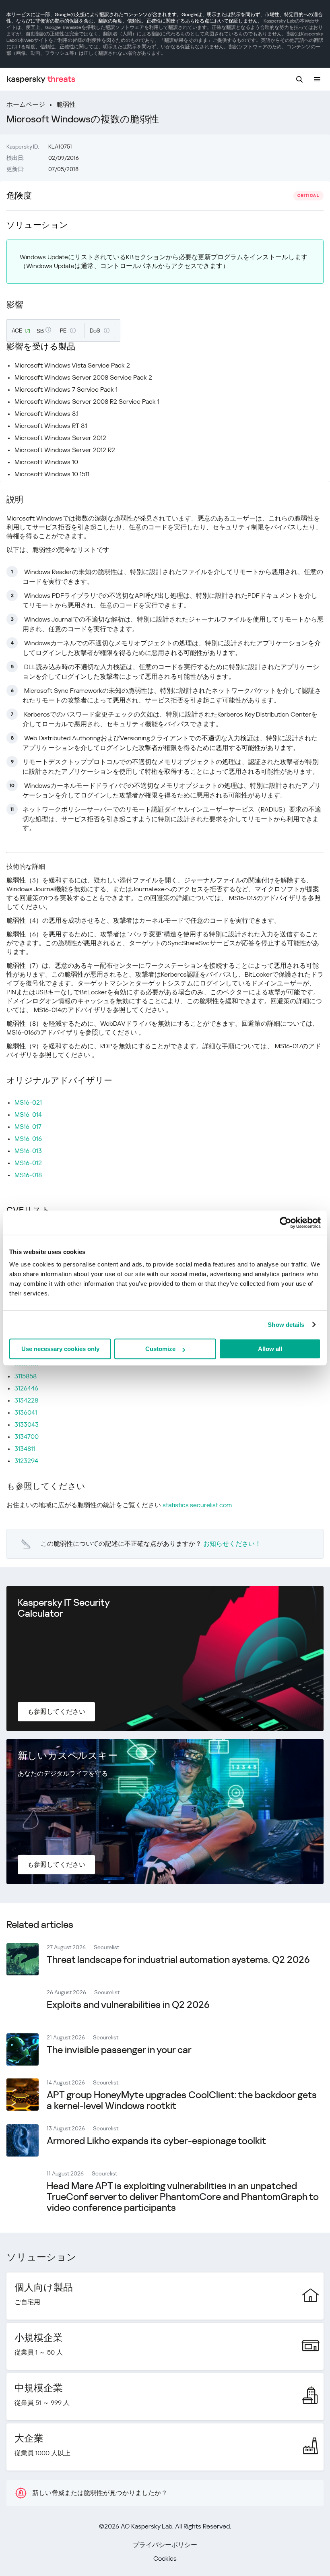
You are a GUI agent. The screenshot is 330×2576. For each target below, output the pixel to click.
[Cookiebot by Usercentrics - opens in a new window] (286, 1223)
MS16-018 (28, 1175)
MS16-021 (28, 1102)
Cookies (165, 2558)
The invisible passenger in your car (119, 2050)
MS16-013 (28, 1151)
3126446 (26, 1388)
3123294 (26, 1461)
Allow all (270, 1349)
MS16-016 (28, 1139)
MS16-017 (28, 1127)
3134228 (26, 1400)
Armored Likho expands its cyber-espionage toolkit (156, 2141)
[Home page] (41, 80)
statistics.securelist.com (197, 1505)
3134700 (27, 1437)
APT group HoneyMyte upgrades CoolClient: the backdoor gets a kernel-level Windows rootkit (182, 2100)
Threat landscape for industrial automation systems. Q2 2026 (178, 1960)
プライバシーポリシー (165, 2545)
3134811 (25, 1449)
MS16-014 (28, 1114)
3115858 (26, 1376)
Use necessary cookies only (60, 1349)
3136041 (26, 1412)
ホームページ (26, 104)
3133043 (27, 1424)
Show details (286, 1325)
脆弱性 (66, 104)
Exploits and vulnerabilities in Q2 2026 (128, 2005)
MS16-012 (28, 1163)
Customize (160, 1349)
